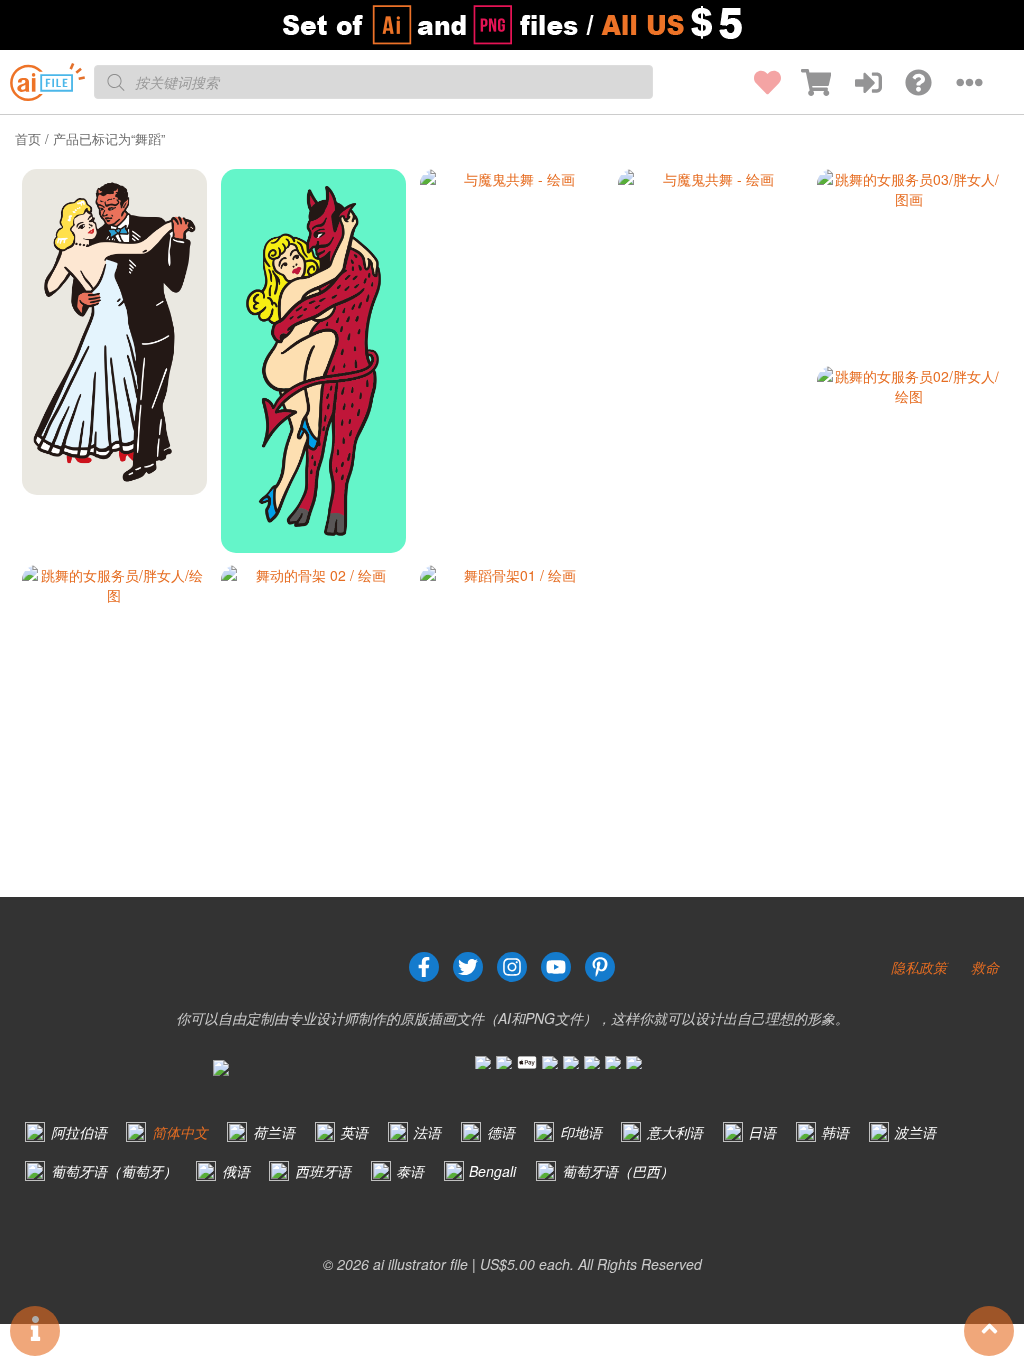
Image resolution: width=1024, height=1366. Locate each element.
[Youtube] (556, 967)
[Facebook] (424, 967)
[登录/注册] (856, 82)
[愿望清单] (756, 82)
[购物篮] (806, 82)
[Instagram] (512, 967)
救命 (985, 967)
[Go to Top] (989, 1331)
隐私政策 (919, 967)
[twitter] (468, 967)
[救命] (907, 82)
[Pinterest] (600, 967)
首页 (28, 138)
